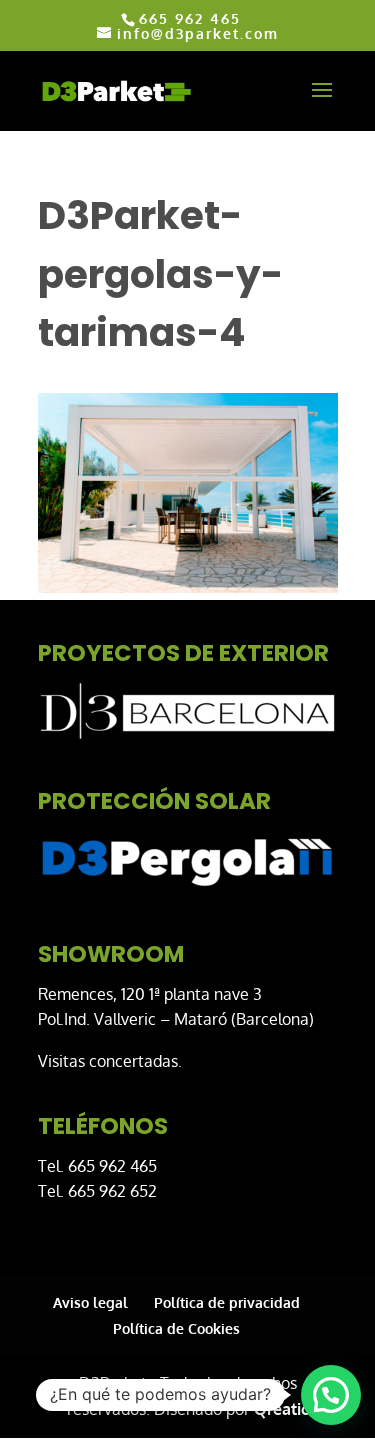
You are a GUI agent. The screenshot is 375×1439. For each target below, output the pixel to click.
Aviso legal (90, 1302)
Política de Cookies (176, 1328)
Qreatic (281, 1409)
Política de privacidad (227, 1302)
